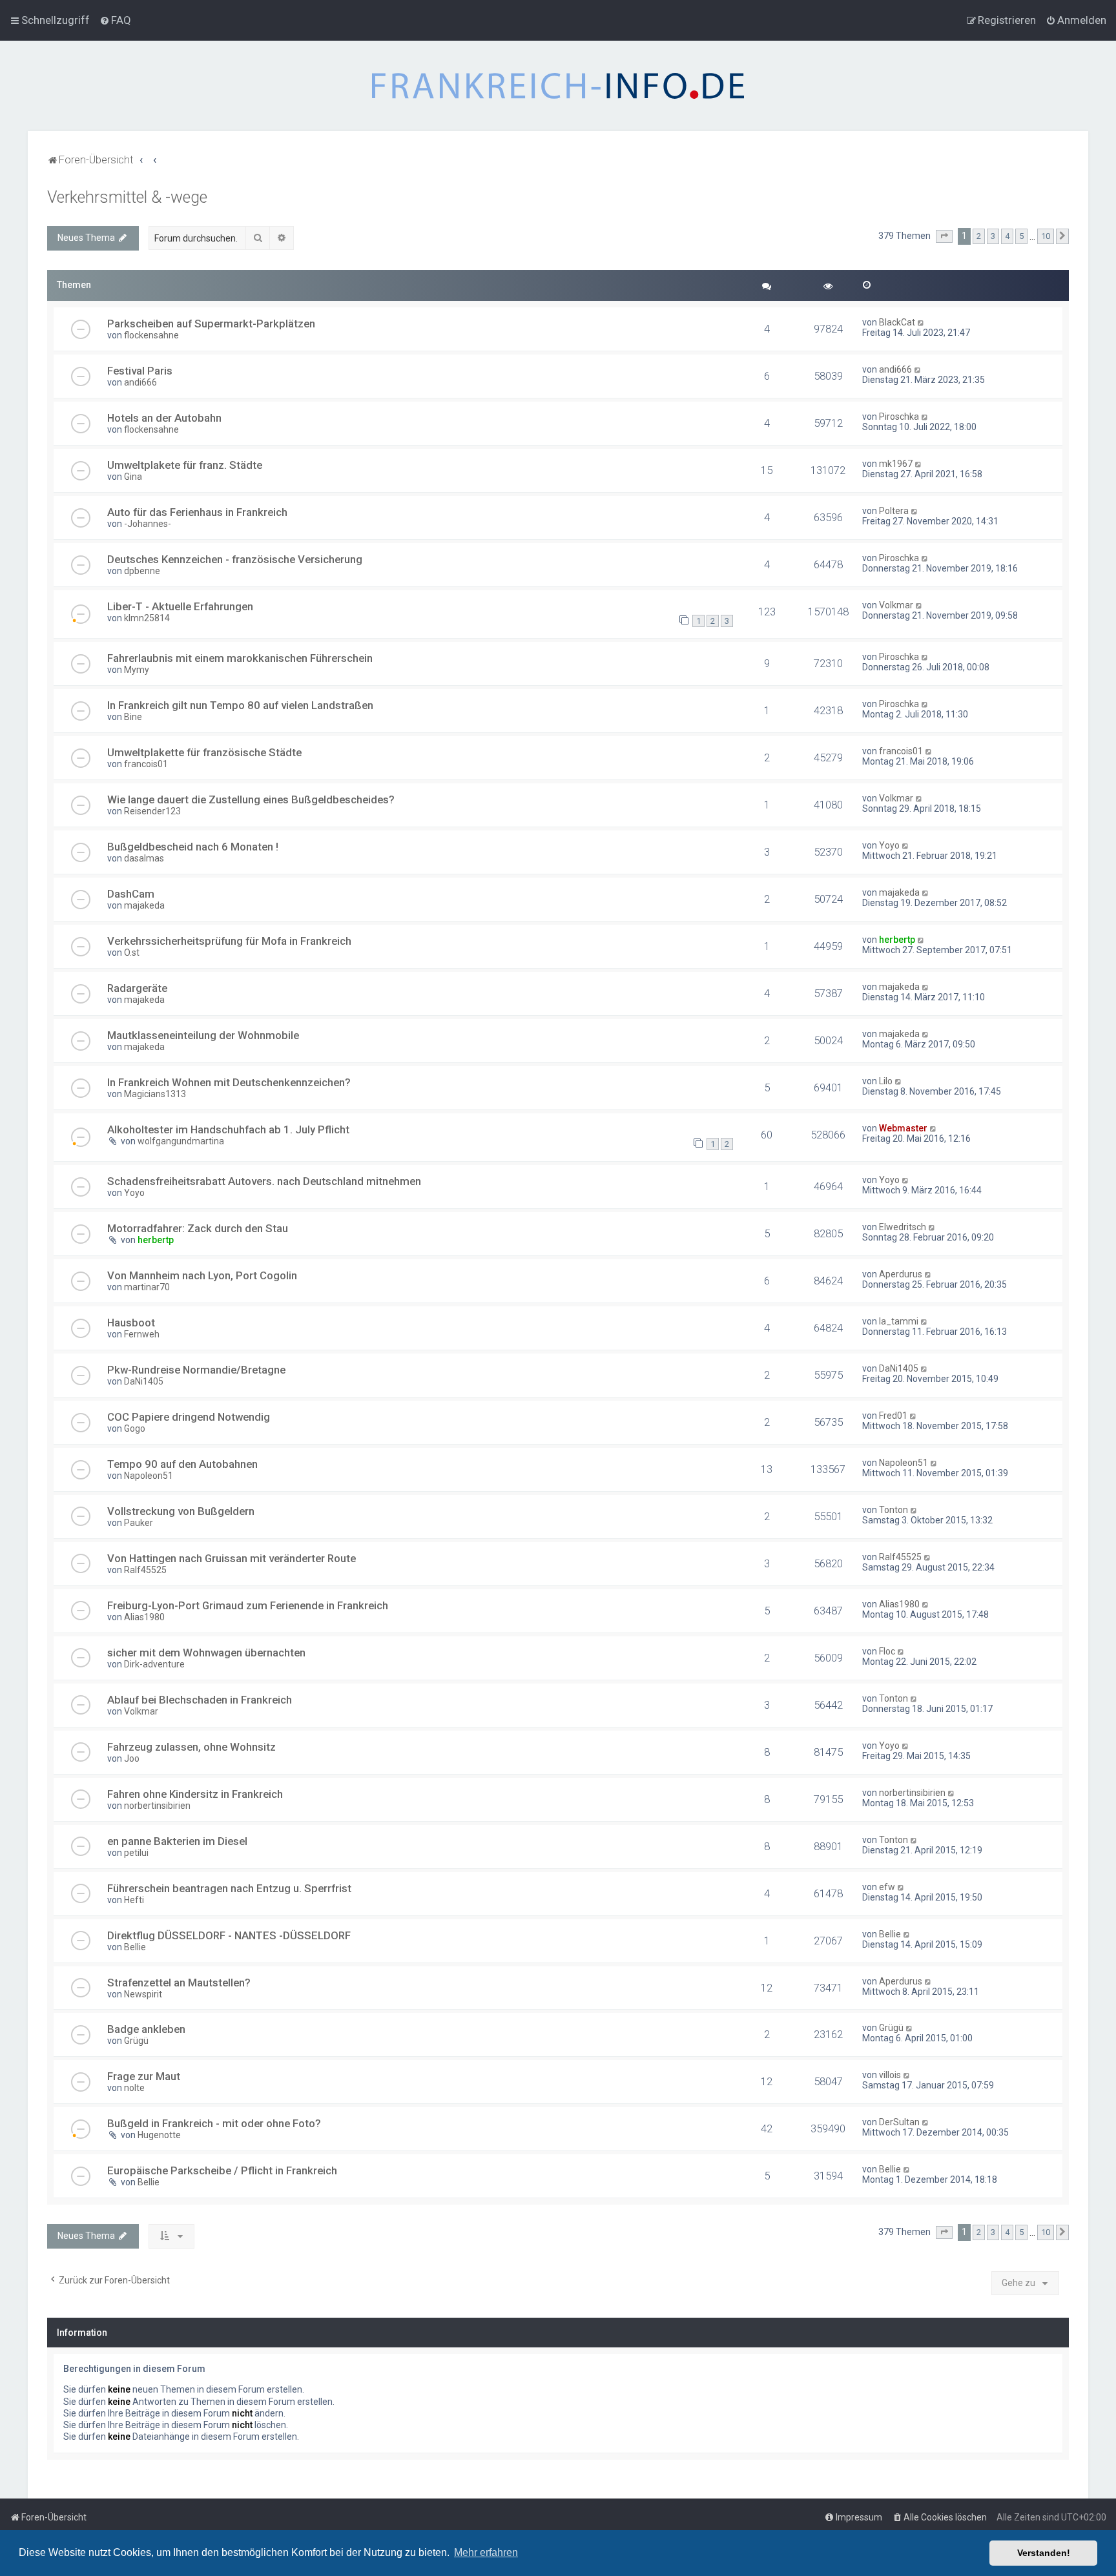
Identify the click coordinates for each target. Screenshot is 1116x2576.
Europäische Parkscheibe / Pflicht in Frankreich (222, 2170)
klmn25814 (147, 618)
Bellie (135, 1947)
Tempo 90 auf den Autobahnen (182, 1464)
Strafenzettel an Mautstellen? (179, 1983)
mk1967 (896, 464)
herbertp (897, 940)
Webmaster (903, 1128)
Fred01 (893, 1416)
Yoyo (889, 845)
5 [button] (1021, 236)
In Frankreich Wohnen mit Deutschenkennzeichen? (229, 1082)
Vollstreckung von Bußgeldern (181, 1511)
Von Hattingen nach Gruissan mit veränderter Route (232, 1558)
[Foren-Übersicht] (558, 86)
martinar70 (147, 1287)
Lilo (886, 1081)
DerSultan (899, 2122)
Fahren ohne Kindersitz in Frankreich (195, 1794)
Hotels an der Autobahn (164, 418)
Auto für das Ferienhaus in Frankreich (197, 512)
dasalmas (144, 858)
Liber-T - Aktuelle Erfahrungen (180, 606)
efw (887, 1887)
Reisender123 (152, 811)
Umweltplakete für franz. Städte (185, 465)
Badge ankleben (146, 2029)
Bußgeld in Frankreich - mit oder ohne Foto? (214, 2123)
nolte (134, 2088)
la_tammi (899, 1321)
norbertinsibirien (157, 1806)
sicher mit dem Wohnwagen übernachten (206, 1653)
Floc (887, 1651)
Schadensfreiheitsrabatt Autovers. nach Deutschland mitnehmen (264, 1181)
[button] (944, 236)
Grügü (136, 2041)
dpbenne (142, 571)
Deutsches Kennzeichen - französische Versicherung (235, 559)
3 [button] (993, 236)
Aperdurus (901, 1274)
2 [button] (979, 236)
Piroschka (899, 417)
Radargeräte (137, 988)
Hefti (134, 1900)
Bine (133, 717)
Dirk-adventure (154, 1664)
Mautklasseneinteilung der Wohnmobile (203, 1035)
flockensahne (151, 335)
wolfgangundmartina (181, 1141)
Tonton (894, 1510)
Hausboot (131, 1323)
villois (890, 2075)
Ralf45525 (145, 1570)
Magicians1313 (155, 1094)
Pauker (139, 1523)
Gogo (135, 1428)
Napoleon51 (149, 1476)
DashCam (131, 894)
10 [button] (1046, 236)
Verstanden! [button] (1044, 2553)
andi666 (140, 382)
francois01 (146, 764)
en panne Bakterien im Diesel (177, 1841)
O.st (132, 953)
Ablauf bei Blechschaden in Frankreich (200, 1700)
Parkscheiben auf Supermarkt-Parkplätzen (211, 324)
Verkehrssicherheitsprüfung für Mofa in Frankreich (229, 941)
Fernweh (142, 1334)
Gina (133, 477)
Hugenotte (159, 2135)
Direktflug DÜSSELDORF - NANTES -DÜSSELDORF (229, 1935)
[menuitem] (115, 20)
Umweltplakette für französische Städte (204, 752)
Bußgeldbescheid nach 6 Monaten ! (193, 847)
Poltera (894, 511)
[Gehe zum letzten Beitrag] (921, 322)
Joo (132, 1758)
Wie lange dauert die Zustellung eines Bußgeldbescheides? (251, 799)
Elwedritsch (903, 1227)
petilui (136, 1853)
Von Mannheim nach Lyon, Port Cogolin (202, 1275)
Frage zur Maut (144, 2076)
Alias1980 (144, 1617)
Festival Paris (140, 371)
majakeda (144, 905)
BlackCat (897, 322)
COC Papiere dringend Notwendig (189, 1417)
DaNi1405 (144, 1381)
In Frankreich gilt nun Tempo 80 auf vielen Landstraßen (240, 705)
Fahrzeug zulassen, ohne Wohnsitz (191, 1747)
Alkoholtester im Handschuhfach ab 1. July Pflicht (228, 1129)
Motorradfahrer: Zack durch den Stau (198, 1228)
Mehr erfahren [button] (486, 2552)
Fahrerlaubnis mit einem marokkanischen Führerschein (240, 658)
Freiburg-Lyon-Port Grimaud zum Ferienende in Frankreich (248, 1605)
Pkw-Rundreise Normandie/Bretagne (196, 1370)
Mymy (137, 670)
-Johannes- (148, 524)
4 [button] (1007, 236)
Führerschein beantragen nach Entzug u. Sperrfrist (229, 1888)
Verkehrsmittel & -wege (127, 197)
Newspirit (143, 1994)
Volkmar (896, 605)
